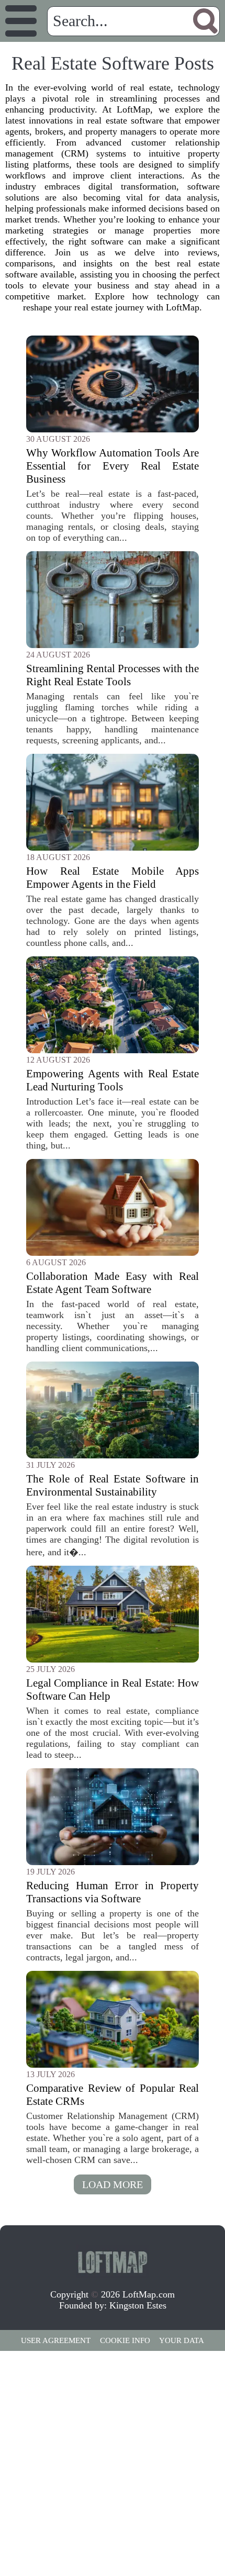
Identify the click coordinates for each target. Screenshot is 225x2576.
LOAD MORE (113, 2184)
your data (182, 2340)
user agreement (56, 2340)
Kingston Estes (138, 2305)
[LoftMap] (113, 2261)
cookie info (125, 2340)
